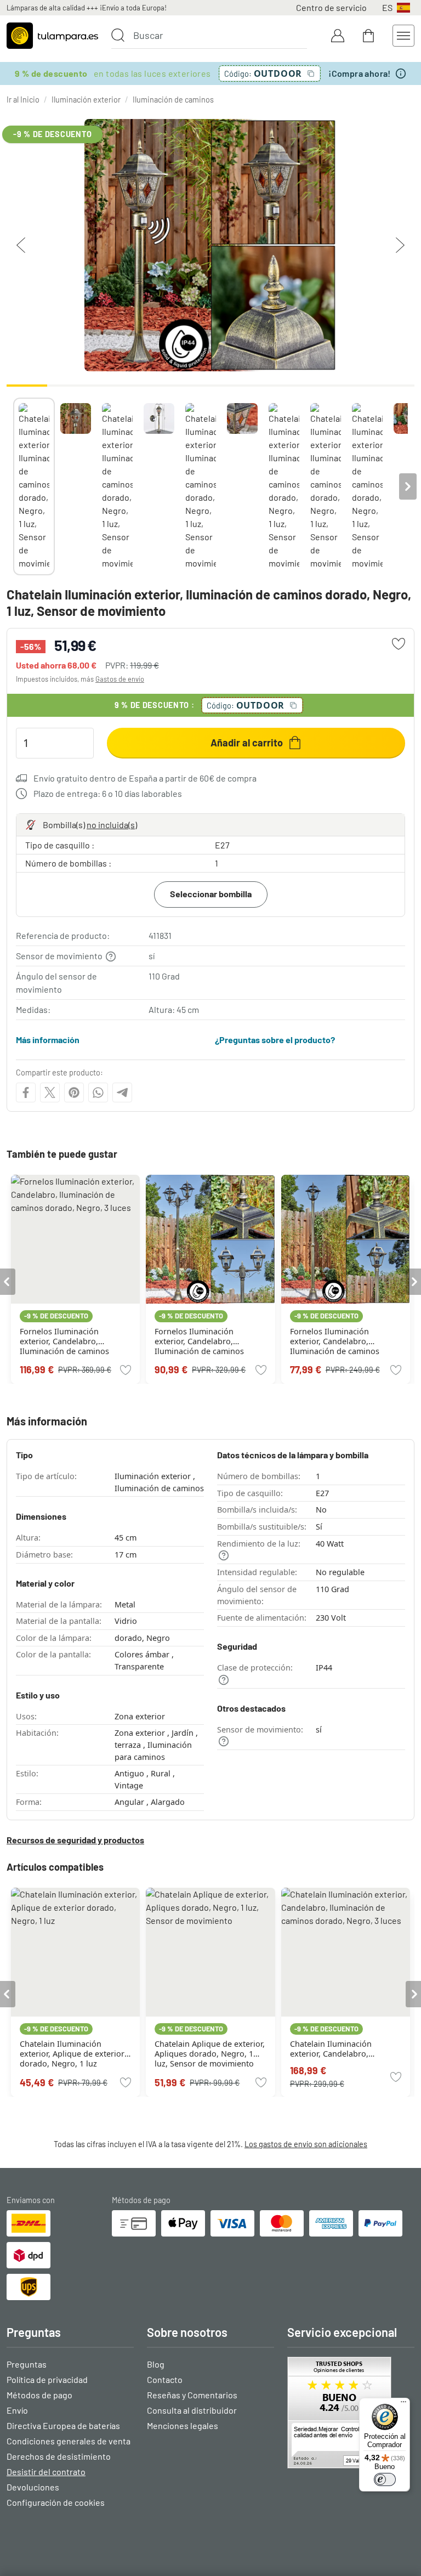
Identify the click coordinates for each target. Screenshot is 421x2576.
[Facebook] (26, 1092)
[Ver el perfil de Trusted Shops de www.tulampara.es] (351, 2413)
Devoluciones (33, 2487)
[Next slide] (408, 486)
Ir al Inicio (23, 100)
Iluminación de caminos (173, 100)
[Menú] (403, 2404)
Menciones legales (183, 2425)
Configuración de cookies (56, 2502)
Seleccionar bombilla (211, 894)
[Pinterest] (74, 1092)
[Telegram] (122, 1092)
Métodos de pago (39, 2395)
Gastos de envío (120, 679)
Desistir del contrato (46, 2472)
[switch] (385, 2479)
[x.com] (50, 1092)
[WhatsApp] (98, 1092)
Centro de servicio (331, 7)
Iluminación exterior (86, 100)
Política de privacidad (47, 2379)
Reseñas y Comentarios (192, 2395)
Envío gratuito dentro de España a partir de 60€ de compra (145, 778)
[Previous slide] (13, 486)
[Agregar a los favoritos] (399, 644)
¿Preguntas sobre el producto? (275, 1040)
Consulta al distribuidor (192, 2410)
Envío (17, 2410)
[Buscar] (118, 35)
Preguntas (27, 2364)
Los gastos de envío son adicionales (306, 2144)
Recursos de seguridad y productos (75, 1840)
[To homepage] (52, 36)
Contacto (165, 2379)
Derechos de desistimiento (59, 2456)
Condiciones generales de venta (69, 2441)
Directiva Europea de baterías (63, 2425)
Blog (156, 2364)
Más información (48, 1040)
